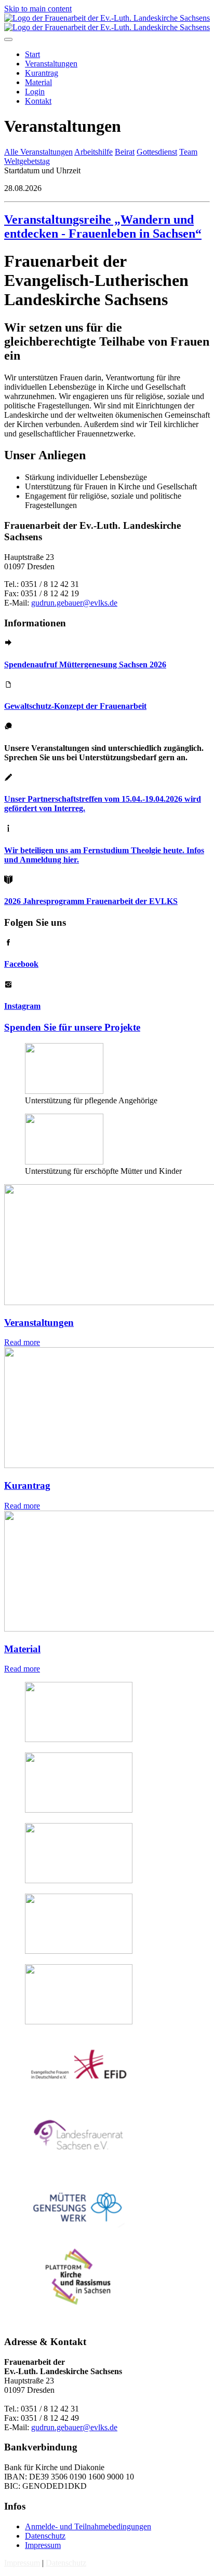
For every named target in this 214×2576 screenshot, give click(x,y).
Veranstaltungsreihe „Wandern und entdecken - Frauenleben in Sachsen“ (103, 227)
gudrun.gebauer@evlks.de (74, 603)
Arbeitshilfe (93, 152)
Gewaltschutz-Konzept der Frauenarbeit (75, 706)
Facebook (21, 964)
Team (188, 152)
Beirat (125, 152)
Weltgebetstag (27, 161)
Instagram (22, 1006)
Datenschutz (45, 2536)
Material (22, 1649)
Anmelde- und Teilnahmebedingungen (88, 2526)
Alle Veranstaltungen (38, 152)
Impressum (43, 2545)
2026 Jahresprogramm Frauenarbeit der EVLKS (91, 901)
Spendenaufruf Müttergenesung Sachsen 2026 (85, 664)
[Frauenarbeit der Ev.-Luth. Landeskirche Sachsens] (107, 23)
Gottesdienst (157, 152)
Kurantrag (27, 1485)
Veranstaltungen (39, 1323)
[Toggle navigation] (8, 39)
